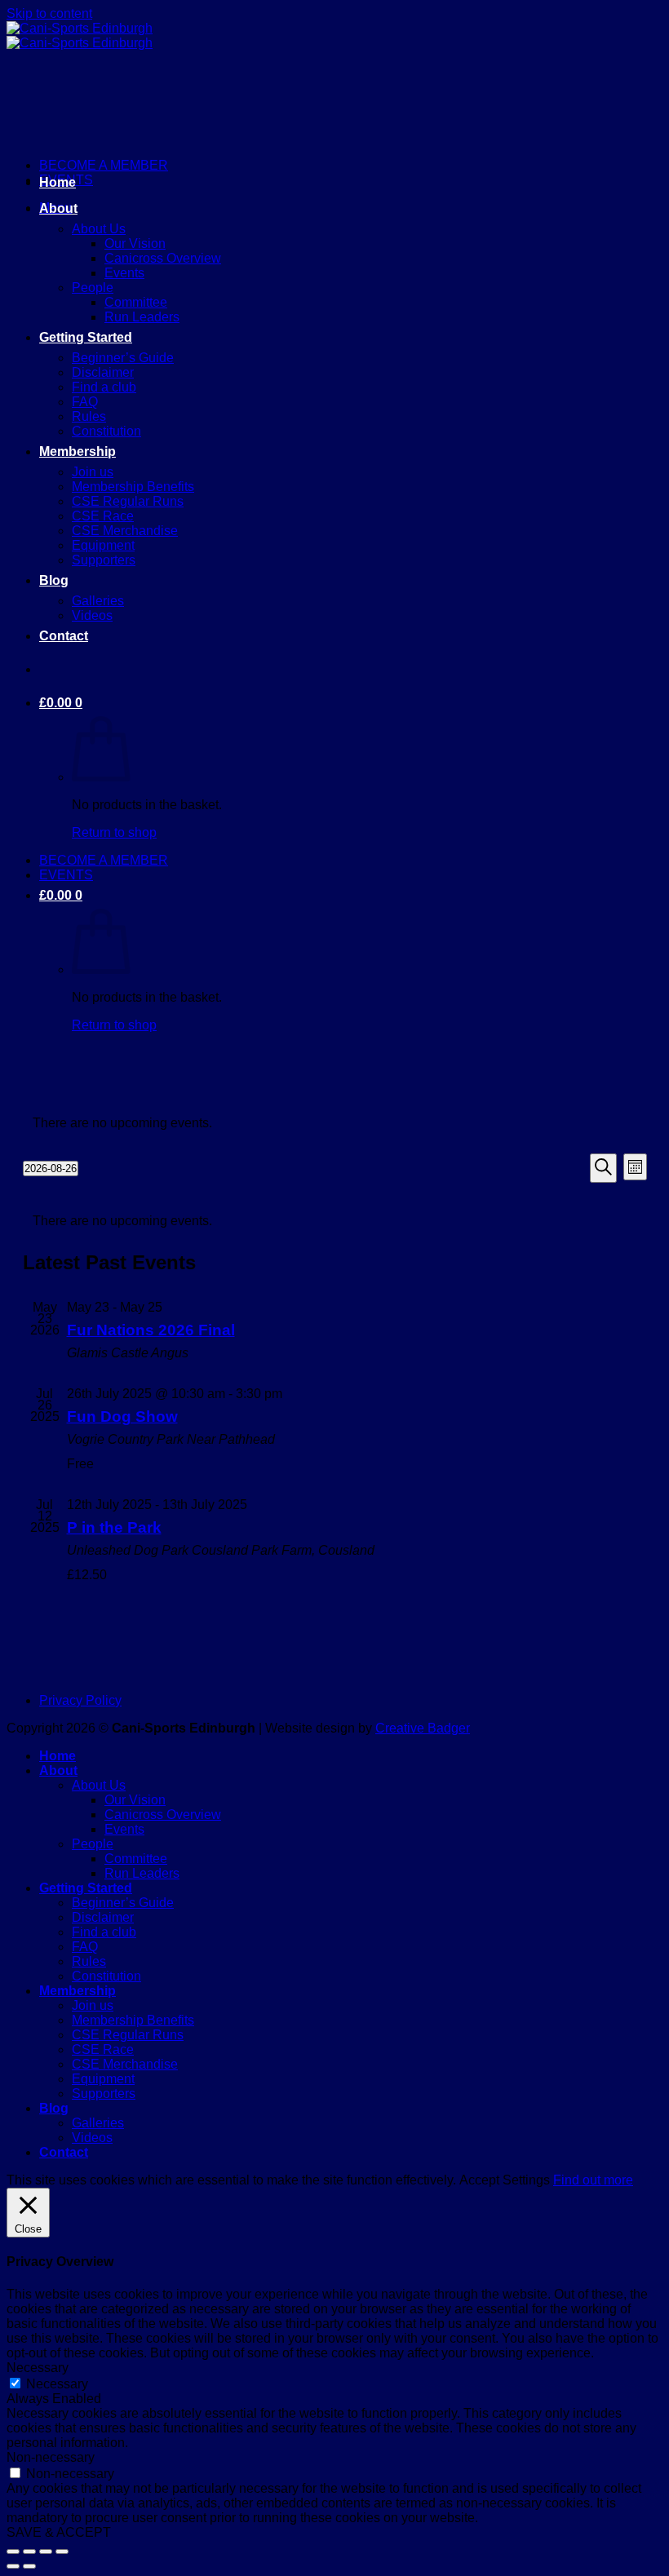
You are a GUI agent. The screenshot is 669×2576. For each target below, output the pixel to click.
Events (124, 273)
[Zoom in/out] (13, 2552)
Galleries (98, 601)
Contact (64, 636)
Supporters (104, 560)
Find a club (104, 387)
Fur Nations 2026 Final (151, 1330)
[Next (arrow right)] (29, 2566)
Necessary (57, 2384)
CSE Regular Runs (128, 501)
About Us (99, 229)
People (93, 288)
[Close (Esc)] (62, 2552)
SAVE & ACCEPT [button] (59, 2532)
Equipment (103, 545)
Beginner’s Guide (123, 358)
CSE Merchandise (125, 531)
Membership (78, 451)
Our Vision (135, 243)
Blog (54, 580)
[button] (61, 703)
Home (58, 182)
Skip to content (49, 13)
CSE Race (103, 516)
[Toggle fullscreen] (29, 2552)
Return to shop (114, 832)
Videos (92, 615)
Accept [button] (479, 2180)
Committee (136, 302)
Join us (93, 472)
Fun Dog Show (122, 1416)
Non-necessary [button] (51, 2457)
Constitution (106, 431)
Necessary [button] (38, 2368)
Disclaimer (103, 372)
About (58, 208)
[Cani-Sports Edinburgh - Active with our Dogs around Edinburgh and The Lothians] (80, 35)
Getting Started (86, 337)
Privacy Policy (80, 1700)
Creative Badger (423, 1728)
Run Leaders (142, 317)
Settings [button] (526, 2180)
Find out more (593, 2180)
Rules (89, 416)
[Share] (46, 2552)
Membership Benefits (133, 487)
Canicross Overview (163, 258)
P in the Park (114, 1527)
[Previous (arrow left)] (13, 2566)
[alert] (335, 1123)
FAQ (85, 402)
